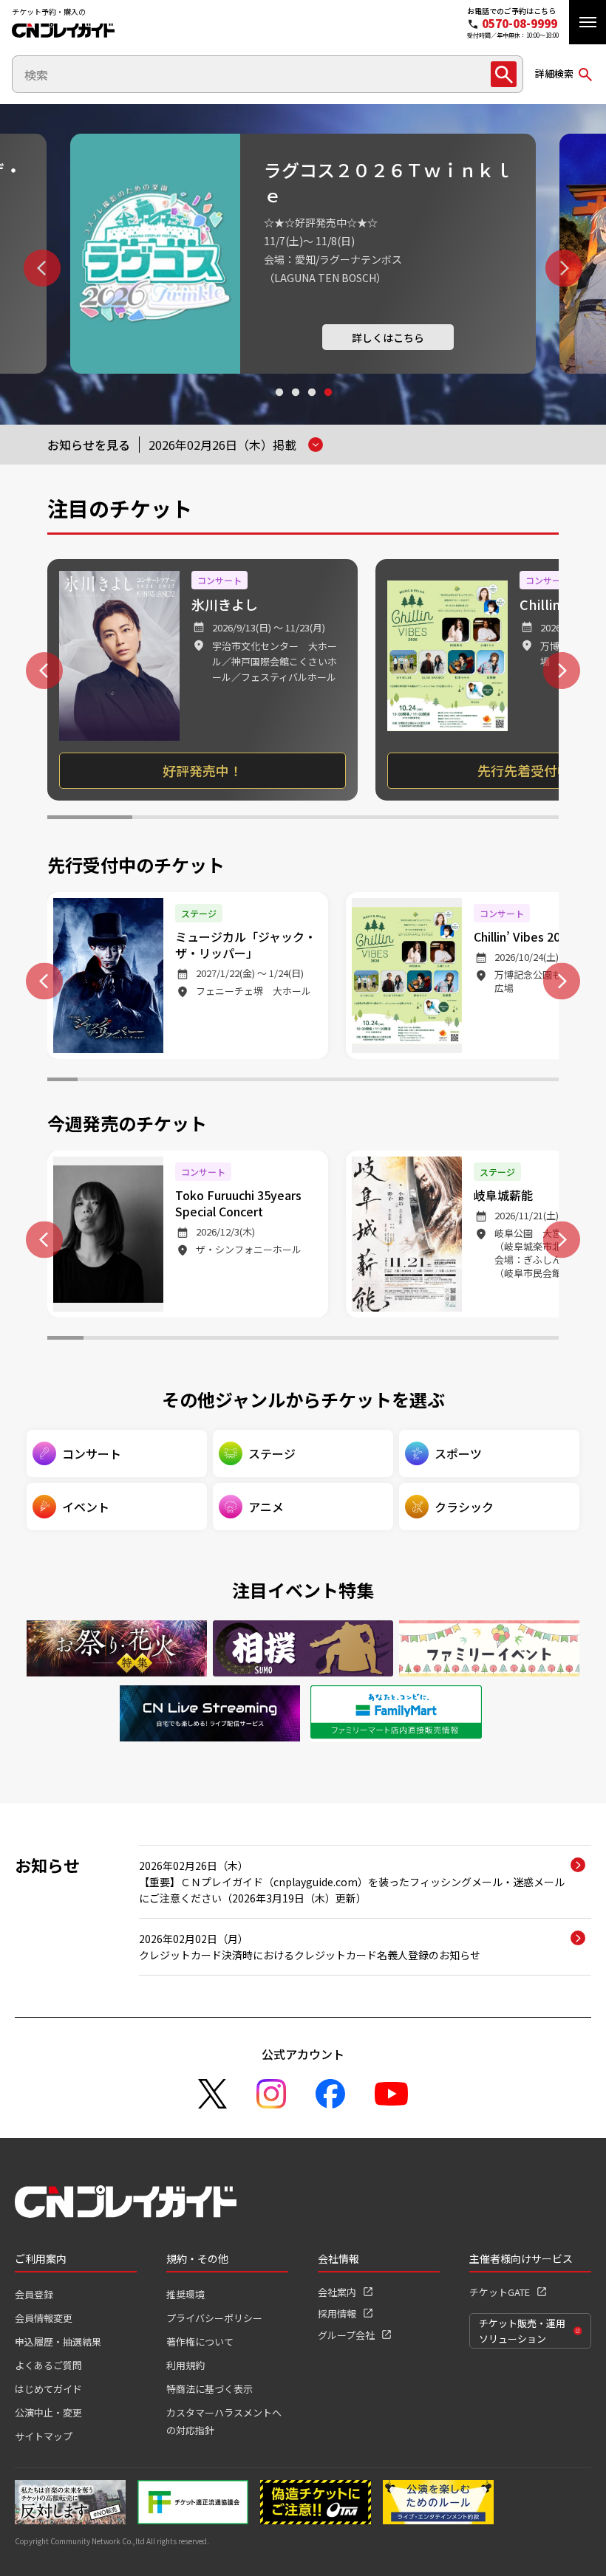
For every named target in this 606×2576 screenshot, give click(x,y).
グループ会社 (346, 2335)
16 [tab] (514, 1081)
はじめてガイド (48, 2389)
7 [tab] (243, 1081)
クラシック (464, 1507)
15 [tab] (484, 1081)
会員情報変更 (44, 2318)
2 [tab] (295, 406)
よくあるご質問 (48, 2365)
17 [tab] (544, 1081)
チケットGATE (500, 2292)
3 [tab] (311, 406)
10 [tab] (333, 1081)
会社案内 (337, 2292)
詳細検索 (554, 73)
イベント (86, 1507)
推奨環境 (185, 2294)
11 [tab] (363, 1081)
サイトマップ (44, 2436)
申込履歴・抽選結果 (58, 2342)
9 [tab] (303, 1081)
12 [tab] (394, 1081)
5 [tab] (430, 819)
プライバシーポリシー (214, 2318)
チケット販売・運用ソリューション (522, 2331)
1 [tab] (279, 406)
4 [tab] (327, 406)
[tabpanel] (303, 254)
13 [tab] (423, 1081)
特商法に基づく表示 (210, 2389)
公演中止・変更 (48, 2412)
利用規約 (185, 2365)
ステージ (272, 1453)
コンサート (92, 1453)
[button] (588, 22)
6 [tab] (516, 819)
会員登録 (34, 2294)
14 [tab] (453, 1081)
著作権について (200, 2342)
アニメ (266, 1507)
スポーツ (458, 1453)
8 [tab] (273, 1081)
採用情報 (337, 2313)
